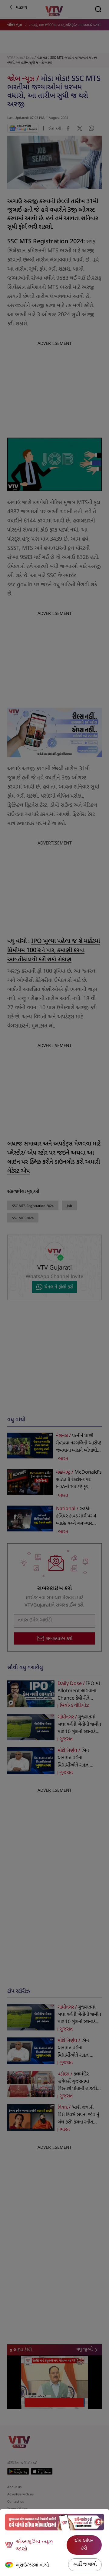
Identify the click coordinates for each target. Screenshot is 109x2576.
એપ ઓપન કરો (84, 2545)
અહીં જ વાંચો (85, 2565)
